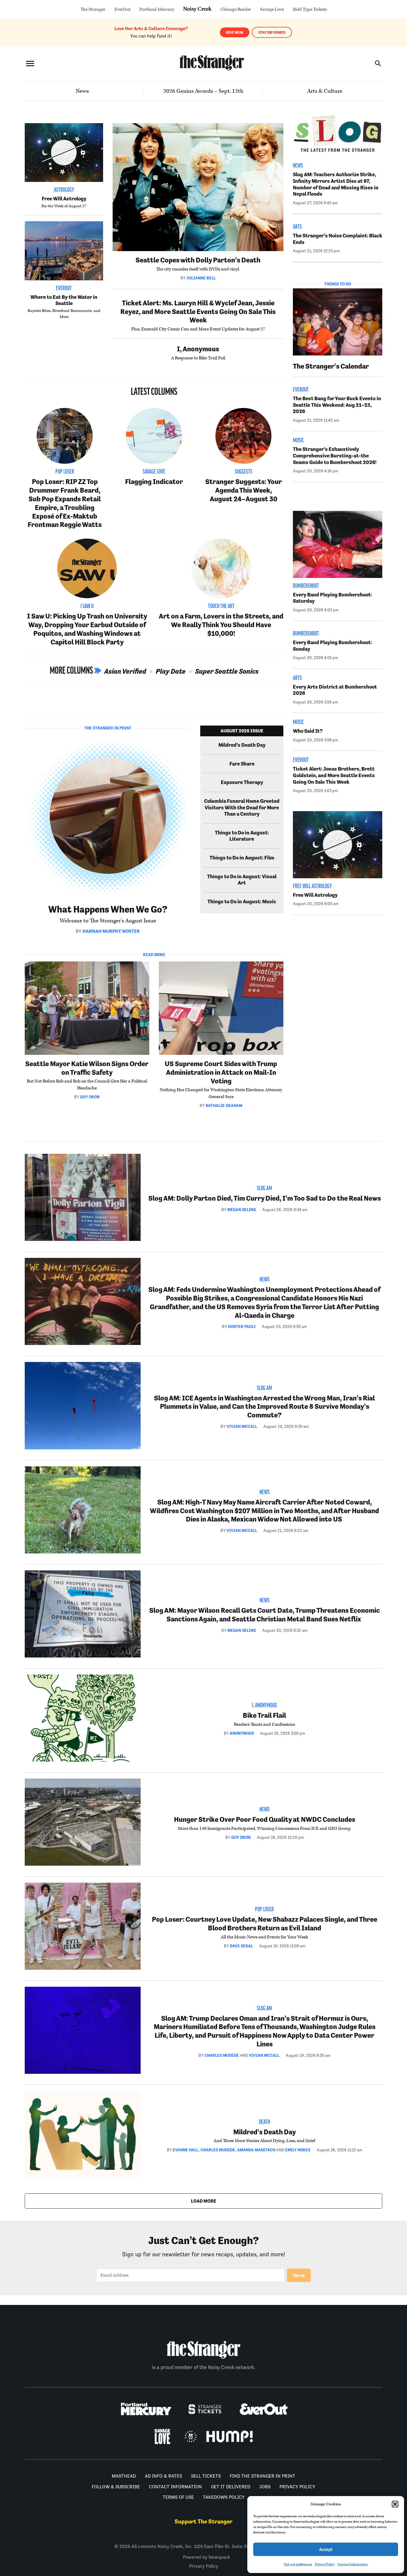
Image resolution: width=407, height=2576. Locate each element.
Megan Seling (242, 1210)
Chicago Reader (236, 9)
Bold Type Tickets (310, 9)
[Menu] (30, 63)
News (82, 91)
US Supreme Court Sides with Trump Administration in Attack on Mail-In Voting (221, 1072)
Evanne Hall (186, 2150)
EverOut (122, 9)
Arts (297, 227)
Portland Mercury (157, 9)
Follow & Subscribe (116, 2487)
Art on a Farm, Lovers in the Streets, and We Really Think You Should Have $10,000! (221, 625)
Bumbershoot (306, 586)
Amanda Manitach (256, 2150)
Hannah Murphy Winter (111, 931)
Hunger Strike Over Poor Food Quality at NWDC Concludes (265, 1819)
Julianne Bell (201, 278)
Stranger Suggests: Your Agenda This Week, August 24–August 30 (244, 490)
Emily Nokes (298, 2150)
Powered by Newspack (206, 2557)
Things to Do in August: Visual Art (242, 880)
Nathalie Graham (224, 1105)
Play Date (171, 671)
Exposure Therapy (242, 782)
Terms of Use (178, 2497)
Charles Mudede (222, 2055)
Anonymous (242, 1733)
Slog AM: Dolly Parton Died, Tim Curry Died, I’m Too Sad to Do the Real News (265, 1198)
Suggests (244, 472)
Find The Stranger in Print (262, 2476)
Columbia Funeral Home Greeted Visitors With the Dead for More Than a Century (242, 807)
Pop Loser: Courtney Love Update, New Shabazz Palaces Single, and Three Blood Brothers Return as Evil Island (265, 1924)
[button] (395, 2504)
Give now (235, 32)
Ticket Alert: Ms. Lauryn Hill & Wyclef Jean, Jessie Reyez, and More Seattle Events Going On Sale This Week (198, 311)
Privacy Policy (325, 2564)
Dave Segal (241, 1946)
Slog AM (264, 1189)
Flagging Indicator (154, 481)
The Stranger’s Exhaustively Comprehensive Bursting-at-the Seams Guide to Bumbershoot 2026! (335, 456)
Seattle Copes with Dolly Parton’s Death (198, 260)
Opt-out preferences (298, 2564)
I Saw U (87, 607)
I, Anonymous (198, 349)
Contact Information (353, 2564)
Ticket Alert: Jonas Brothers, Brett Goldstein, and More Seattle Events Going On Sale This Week (334, 775)
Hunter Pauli (242, 1326)
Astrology (64, 190)
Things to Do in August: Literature (242, 836)
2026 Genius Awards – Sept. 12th (203, 91)
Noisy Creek (197, 9)
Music (298, 441)
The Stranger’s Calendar (331, 366)
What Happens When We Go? (108, 909)
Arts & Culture (325, 91)
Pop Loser (65, 472)
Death (264, 2122)
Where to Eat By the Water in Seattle (64, 300)
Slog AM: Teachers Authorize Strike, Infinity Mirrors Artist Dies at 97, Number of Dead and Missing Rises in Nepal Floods (336, 184)
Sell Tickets (206, 2476)
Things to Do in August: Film (242, 858)
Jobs (265, 2487)
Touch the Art (221, 607)
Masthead (124, 2476)
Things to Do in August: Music (242, 902)
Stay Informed (272, 32)
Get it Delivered (231, 2487)
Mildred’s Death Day (242, 745)
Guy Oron (90, 1097)
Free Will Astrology (64, 199)
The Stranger (93, 9)
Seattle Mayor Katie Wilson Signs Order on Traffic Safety (87, 1068)
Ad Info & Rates (163, 2476)
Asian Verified (125, 671)
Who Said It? (308, 731)
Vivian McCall (242, 1426)
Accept (326, 2549)
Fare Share (242, 764)
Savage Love (272, 9)
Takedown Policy (224, 2497)
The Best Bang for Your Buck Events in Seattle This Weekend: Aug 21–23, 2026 (337, 405)
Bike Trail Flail (264, 1715)
